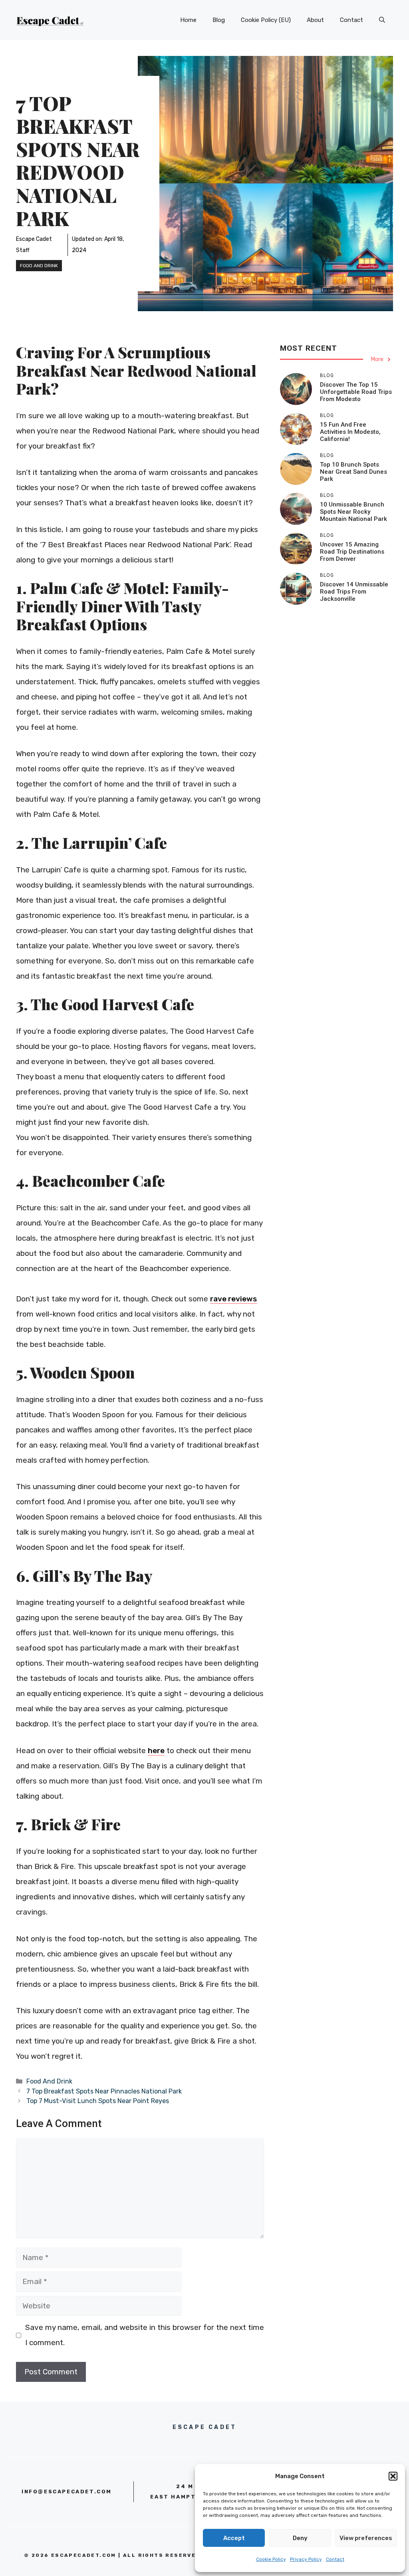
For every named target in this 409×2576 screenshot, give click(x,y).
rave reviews (233, 1299)
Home (188, 20)
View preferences (366, 2538)
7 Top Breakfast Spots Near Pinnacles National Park (104, 2091)
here (156, 1751)
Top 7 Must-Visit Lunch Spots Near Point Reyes (98, 2101)
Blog (219, 20)
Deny (300, 2538)
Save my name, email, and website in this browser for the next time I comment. (145, 2335)
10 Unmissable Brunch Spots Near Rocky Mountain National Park (353, 512)
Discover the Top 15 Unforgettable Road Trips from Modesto (356, 392)
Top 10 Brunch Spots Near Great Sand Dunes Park (353, 472)
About (315, 20)
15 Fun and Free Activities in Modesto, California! (350, 432)
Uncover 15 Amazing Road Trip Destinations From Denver (352, 552)
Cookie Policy (271, 2559)
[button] (393, 2476)
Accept (234, 2538)
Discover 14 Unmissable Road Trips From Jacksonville (354, 592)
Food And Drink (39, 266)
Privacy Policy (306, 2559)
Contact (335, 2559)
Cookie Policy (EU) (266, 20)
